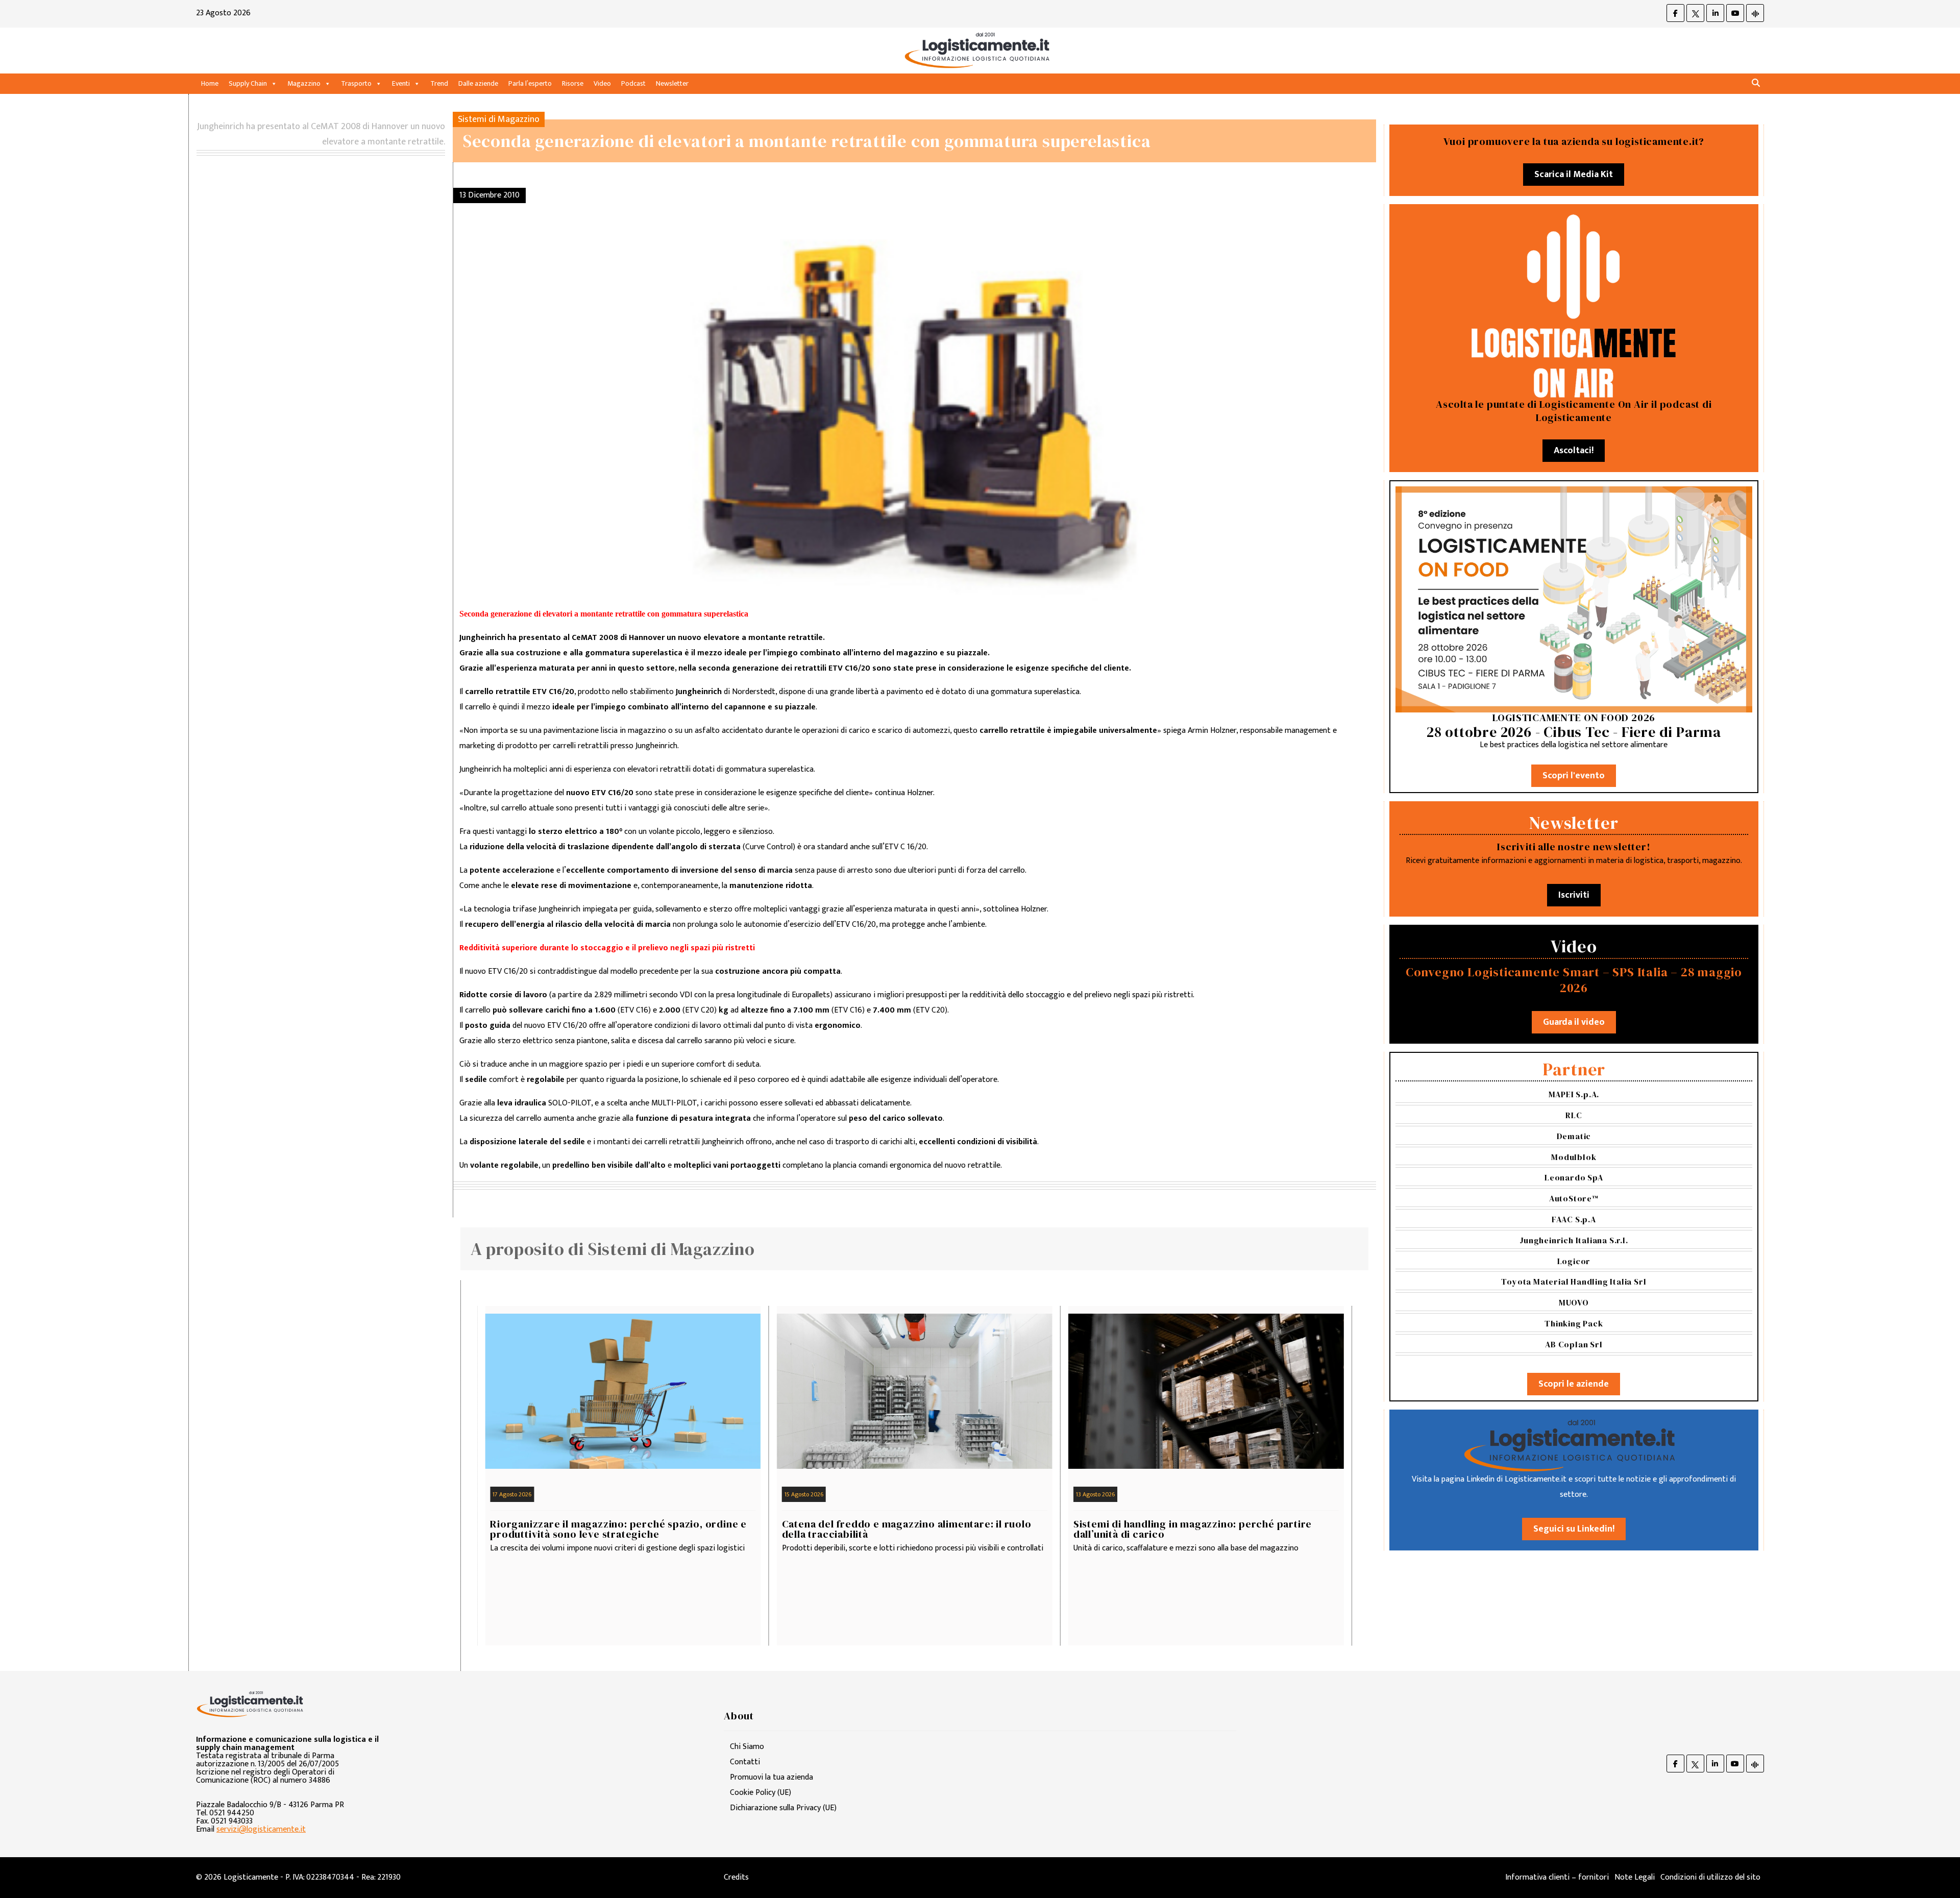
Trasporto (356, 83)
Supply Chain (248, 83)
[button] (1756, 83)
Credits (736, 1877)
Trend (439, 83)
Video (602, 83)
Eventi (401, 83)
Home (210, 83)
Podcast (633, 83)
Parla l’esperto (530, 83)
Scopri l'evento (1574, 776)
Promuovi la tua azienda (771, 1777)
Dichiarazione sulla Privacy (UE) (783, 1808)
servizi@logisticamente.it (261, 1829)
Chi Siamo (747, 1747)
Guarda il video (1574, 1022)
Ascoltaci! (1574, 451)
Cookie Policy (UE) (761, 1793)
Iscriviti (1574, 895)
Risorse (573, 83)
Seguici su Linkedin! (1574, 1529)
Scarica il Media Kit (1574, 175)
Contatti (745, 1762)
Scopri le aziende (1574, 1384)
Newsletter (672, 83)
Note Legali (1635, 1877)
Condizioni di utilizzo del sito (1710, 1877)
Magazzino (304, 83)
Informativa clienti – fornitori (1557, 1877)
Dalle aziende (478, 83)
